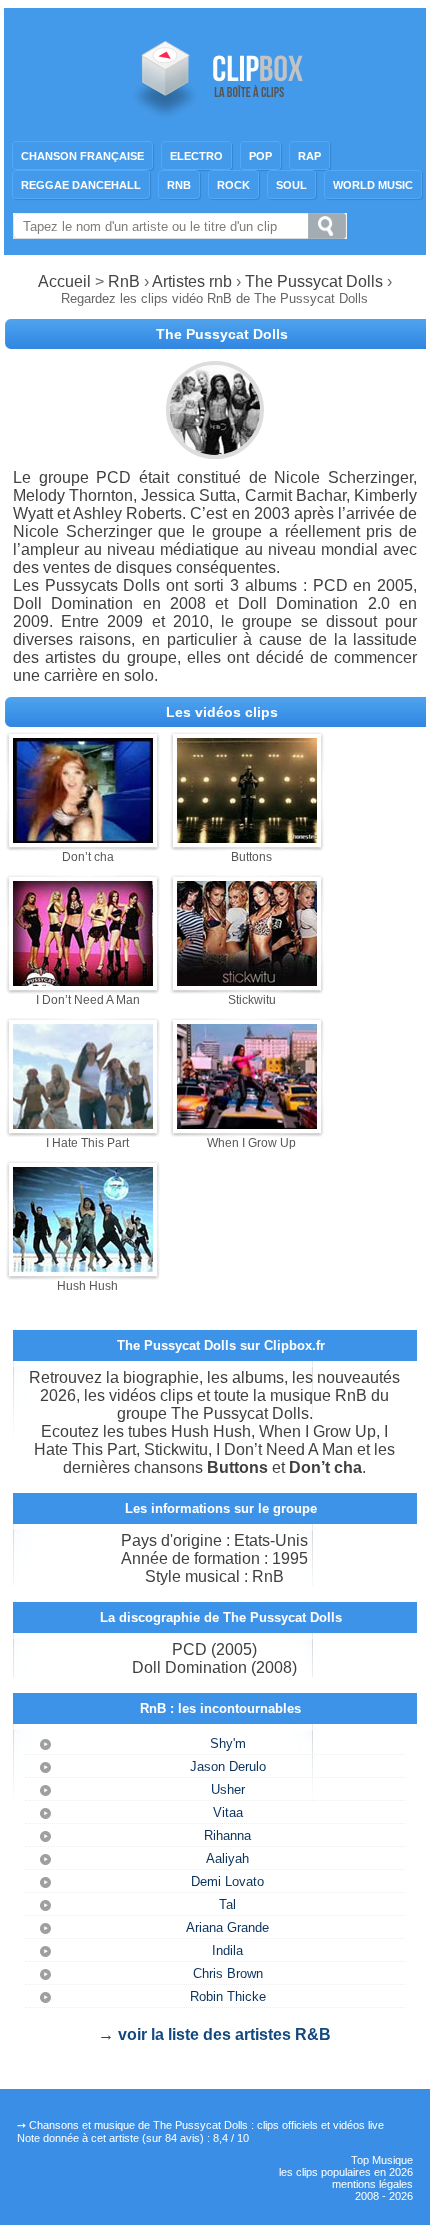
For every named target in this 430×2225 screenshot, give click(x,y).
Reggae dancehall (81, 185)
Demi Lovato (227, 1881)
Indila (227, 1950)
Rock (233, 185)
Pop (260, 156)
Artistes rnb (192, 281)
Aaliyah (227, 1858)
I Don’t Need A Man (88, 1000)
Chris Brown (228, 1973)
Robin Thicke (228, 1996)
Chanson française (82, 156)
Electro (196, 156)
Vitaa (228, 1812)
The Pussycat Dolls (314, 281)
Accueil (64, 281)
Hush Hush (87, 1286)
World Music (373, 185)
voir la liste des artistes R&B (224, 2034)
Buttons (251, 857)
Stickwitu (252, 1000)
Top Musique (382, 2160)
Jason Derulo (228, 1766)
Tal (227, 1904)
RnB (179, 185)
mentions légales (372, 2184)
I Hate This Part (87, 1143)
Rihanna (227, 1835)
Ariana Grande (227, 1927)
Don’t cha (88, 857)
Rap (309, 156)
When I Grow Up (251, 1143)
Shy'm (228, 1743)
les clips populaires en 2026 (346, 2172)
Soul (291, 185)
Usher (228, 1789)
